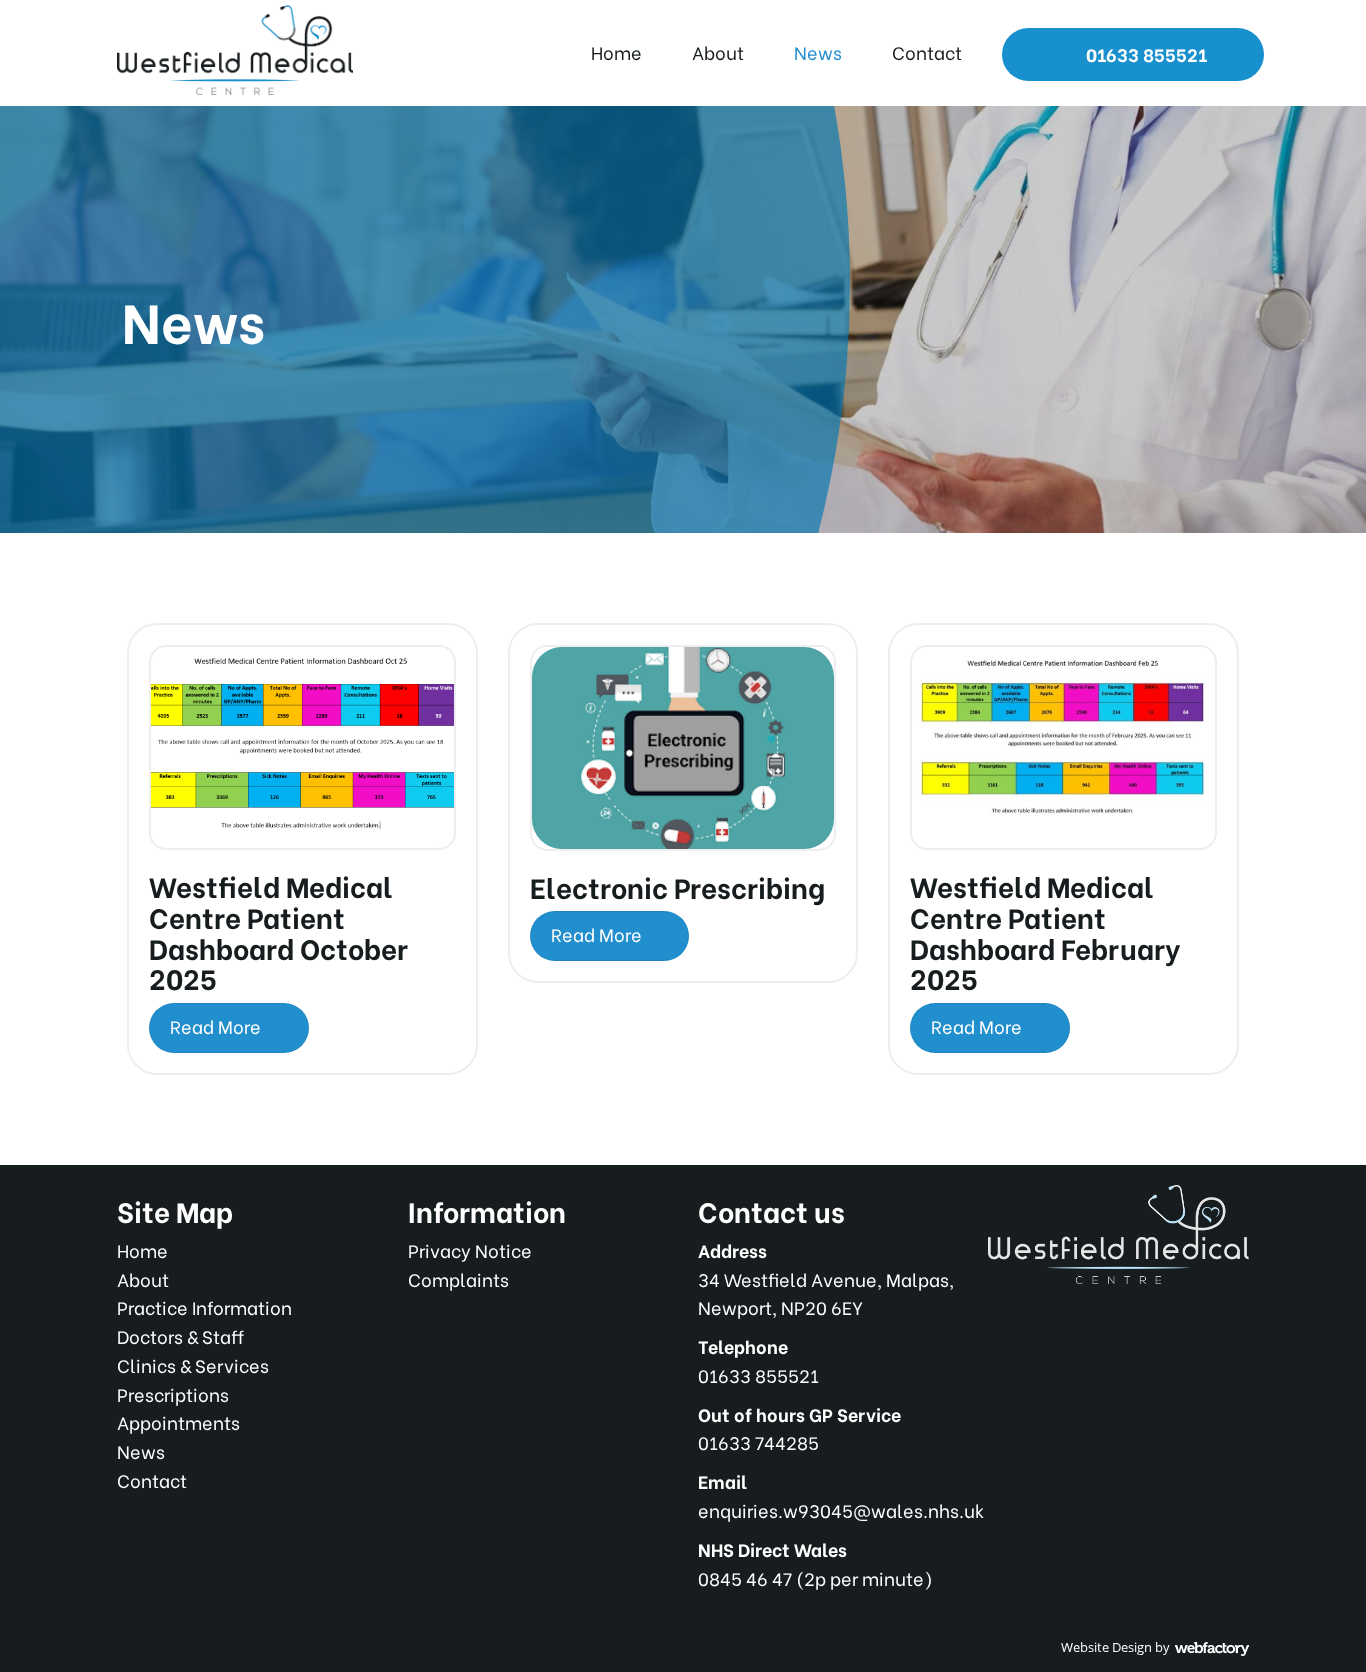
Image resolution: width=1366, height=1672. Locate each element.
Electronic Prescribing (677, 886)
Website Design (1106, 1647)
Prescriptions (173, 1393)
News (818, 51)
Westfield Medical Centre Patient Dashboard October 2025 (278, 931)
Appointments (178, 1421)
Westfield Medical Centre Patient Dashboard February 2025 (1045, 931)
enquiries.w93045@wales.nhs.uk (841, 1509)
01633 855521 (1144, 53)
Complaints (458, 1278)
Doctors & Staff (180, 1335)
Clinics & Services (193, 1364)
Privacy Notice (470, 1249)
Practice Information (204, 1306)
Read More (217, 1025)
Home (616, 51)
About (718, 51)
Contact (927, 51)
